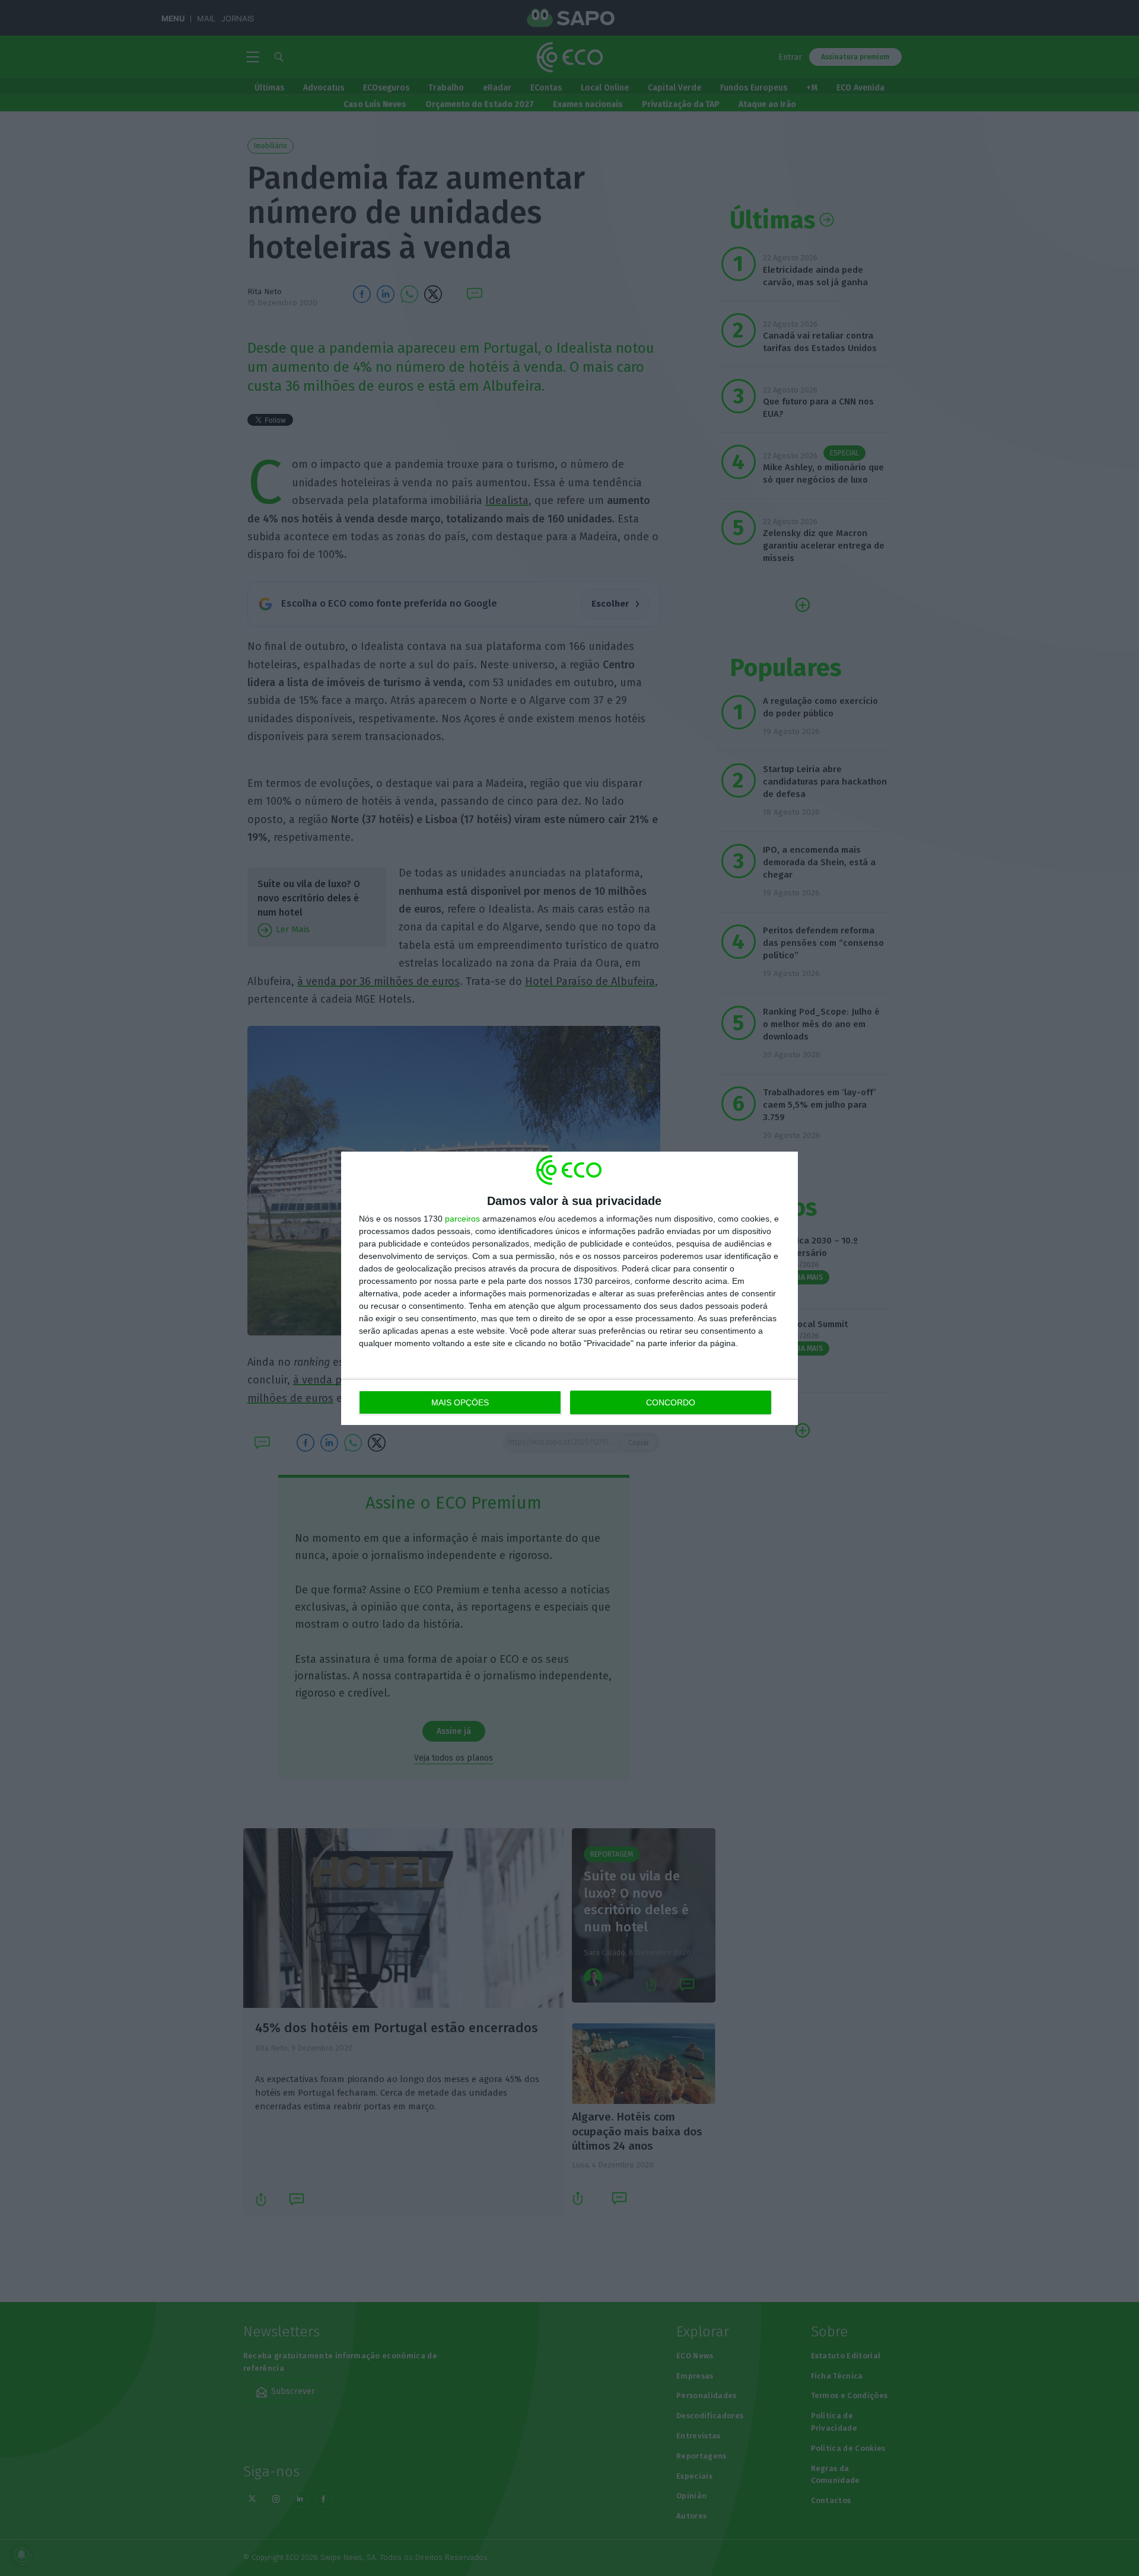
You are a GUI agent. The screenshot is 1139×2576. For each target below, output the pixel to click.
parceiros (462, 1219)
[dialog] (569, 1288)
